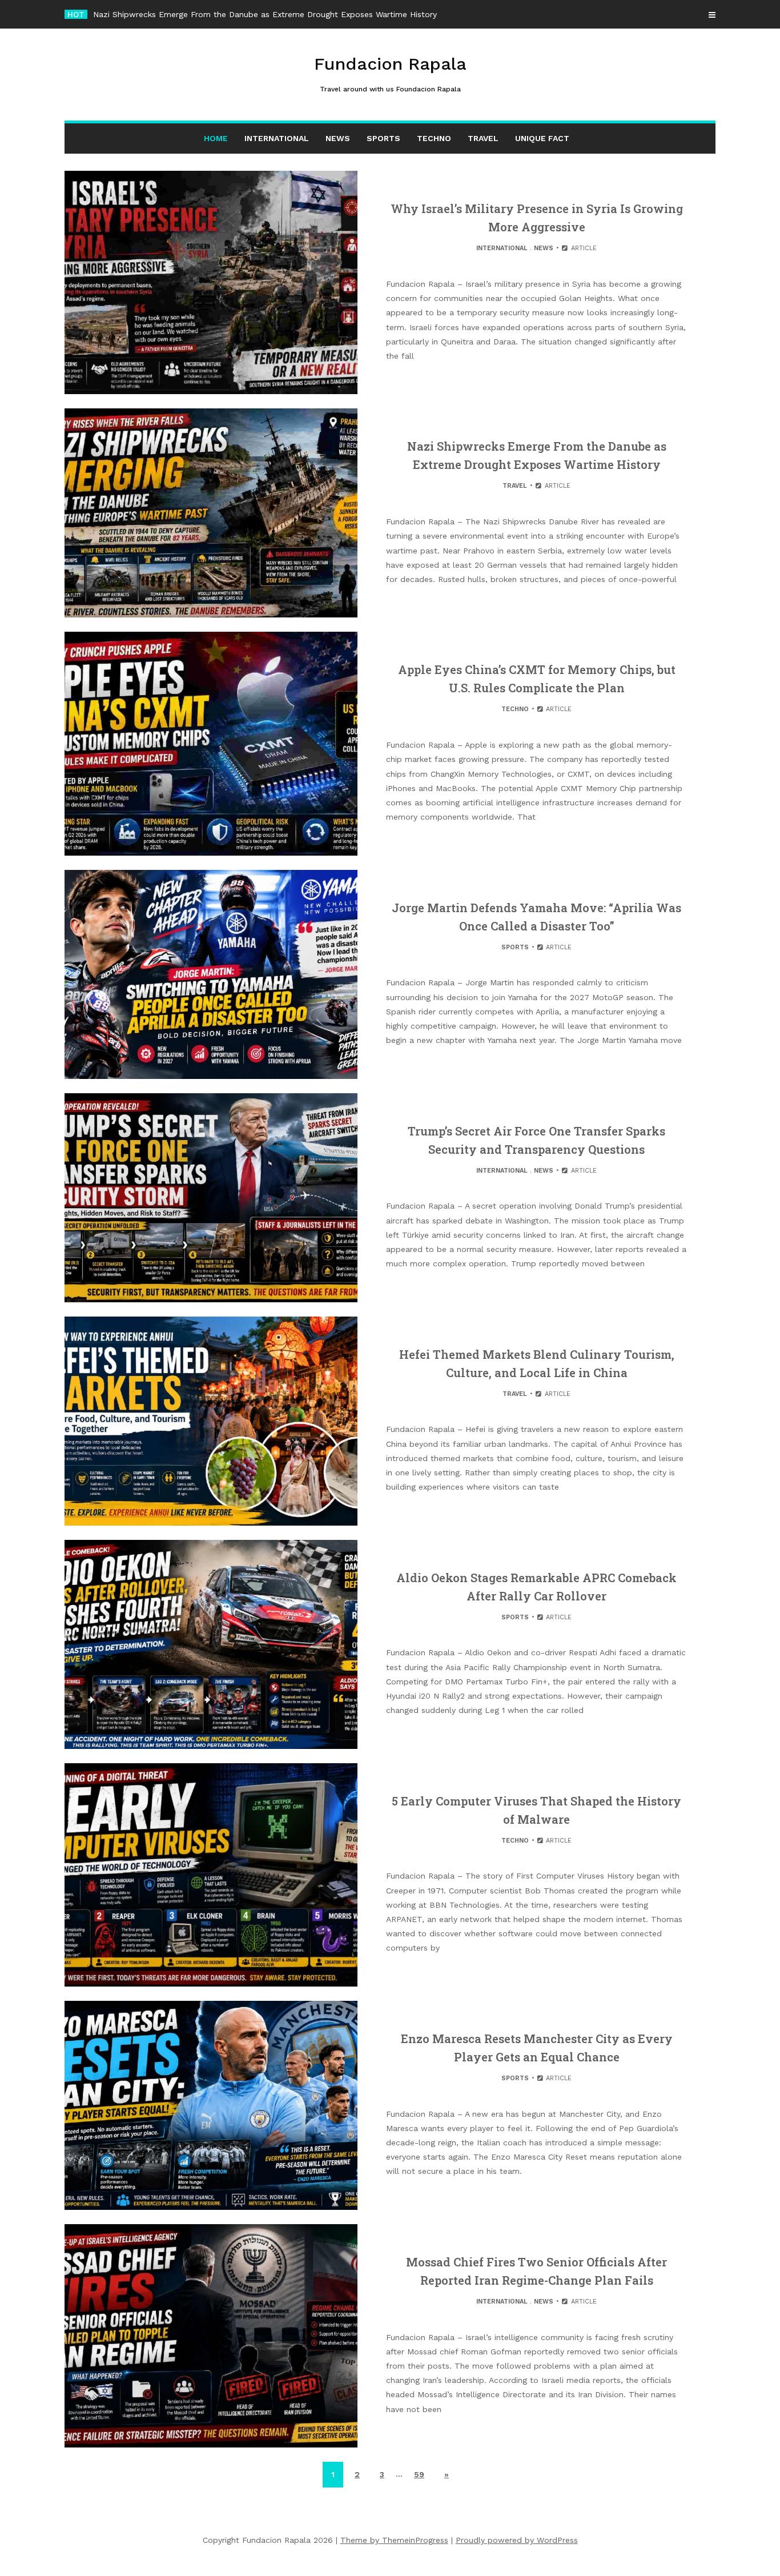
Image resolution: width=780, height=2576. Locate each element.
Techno (434, 138)
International (277, 138)
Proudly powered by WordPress (517, 2540)
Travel (483, 138)
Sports (383, 138)
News (338, 138)
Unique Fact (542, 138)
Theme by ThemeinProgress (394, 2540)
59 (419, 2474)
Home (216, 138)
